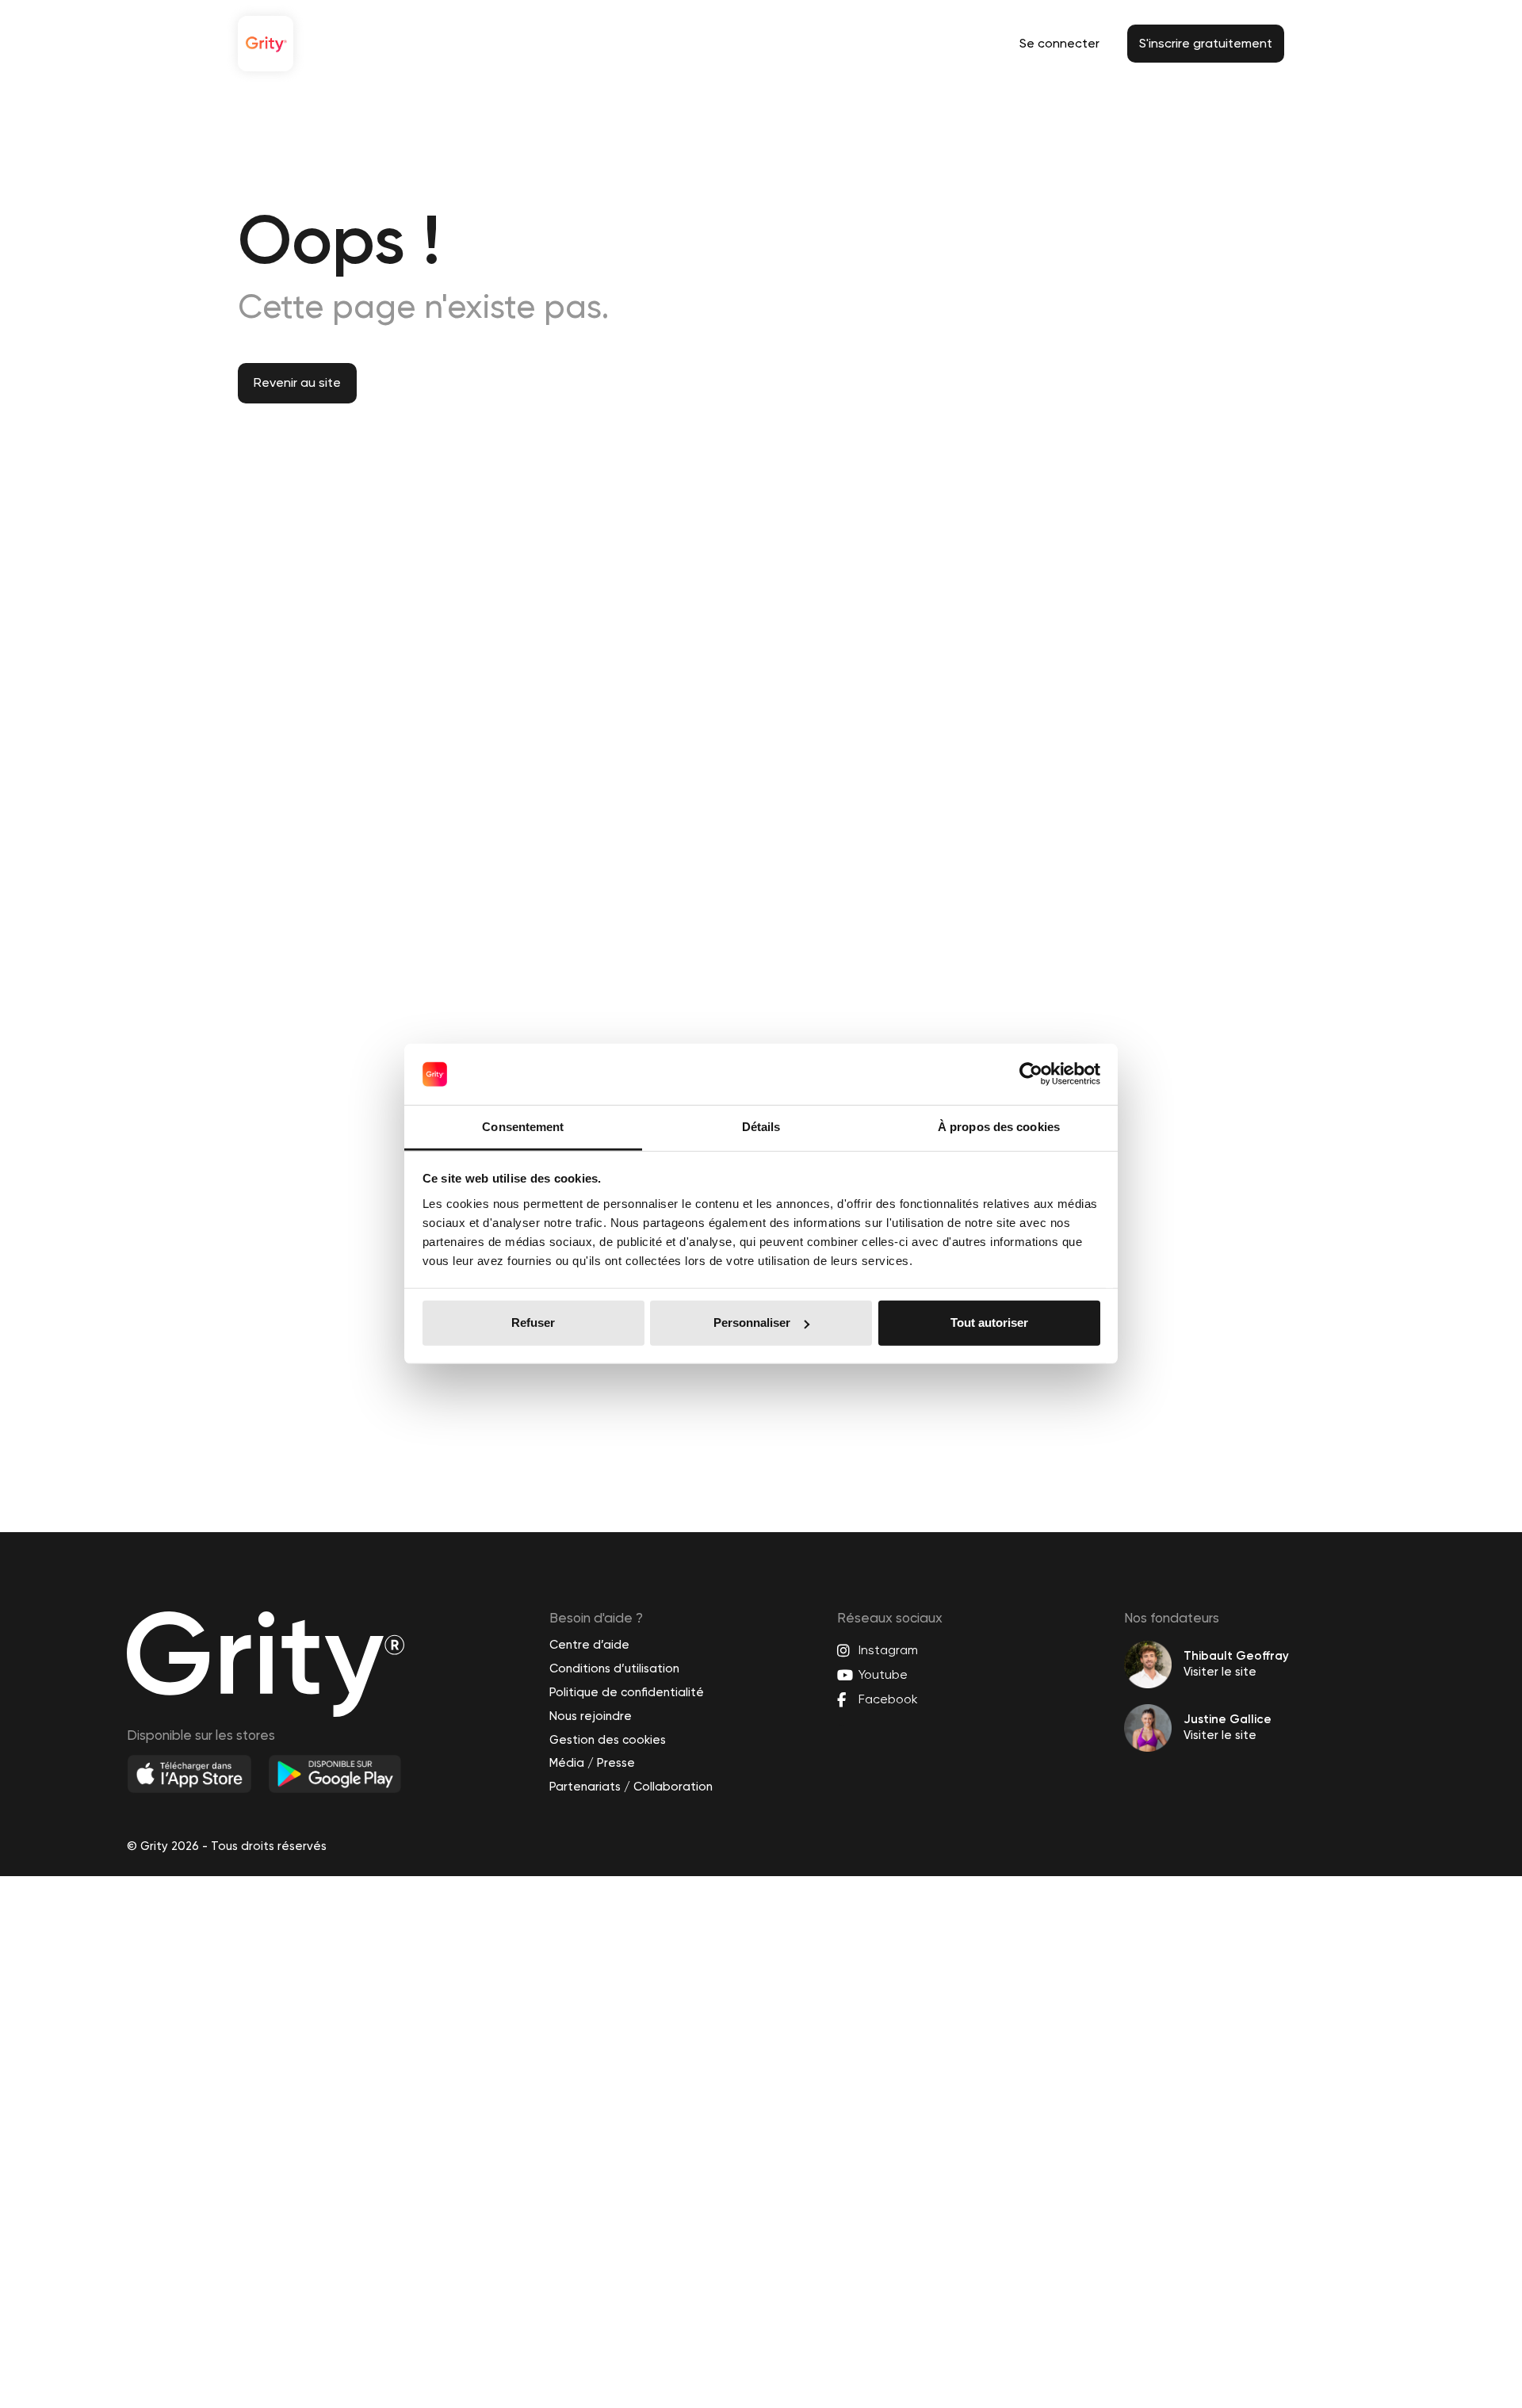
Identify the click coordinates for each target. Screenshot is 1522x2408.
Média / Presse (592, 1763)
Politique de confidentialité (627, 1692)
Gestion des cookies (608, 1740)
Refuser (533, 1322)
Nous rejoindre (591, 1716)
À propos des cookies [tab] (999, 1127)
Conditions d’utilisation (614, 1668)
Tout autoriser (989, 1322)
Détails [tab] (761, 1127)
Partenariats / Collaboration (631, 1787)
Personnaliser (752, 1322)
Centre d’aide (589, 1645)
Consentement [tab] (523, 1127)
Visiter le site (1220, 1672)
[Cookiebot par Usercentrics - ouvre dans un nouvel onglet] (1031, 1074)
